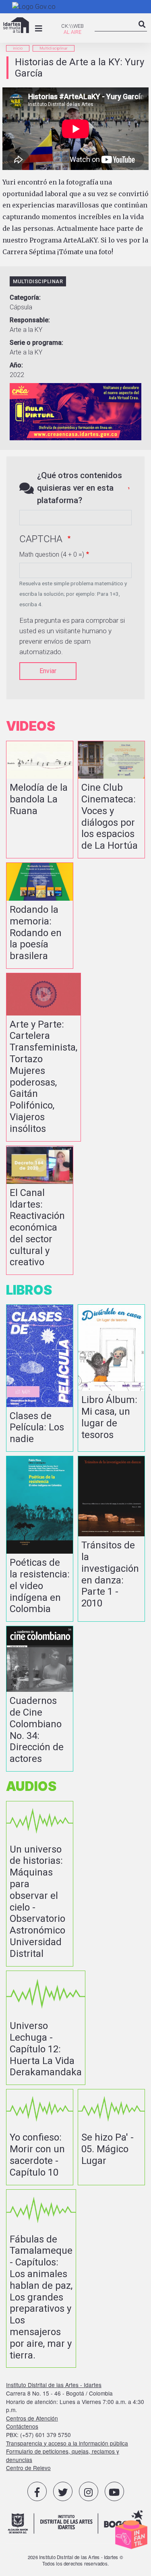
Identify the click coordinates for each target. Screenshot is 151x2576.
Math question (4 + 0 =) (52, 554)
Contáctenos (22, 2426)
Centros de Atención (32, 2418)
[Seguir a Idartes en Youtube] (114, 2491)
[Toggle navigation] (39, 29)
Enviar (48, 671)
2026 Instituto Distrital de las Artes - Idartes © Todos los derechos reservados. (75, 2560)
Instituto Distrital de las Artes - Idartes (54, 2385)
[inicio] (16, 25)
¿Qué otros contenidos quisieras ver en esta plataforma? (80, 488)
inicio (18, 48)
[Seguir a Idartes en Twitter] (63, 2491)
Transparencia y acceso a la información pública (67, 2443)
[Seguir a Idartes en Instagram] (89, 2491)
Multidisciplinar (54, 48)
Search (142, 31)
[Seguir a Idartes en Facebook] (37, 2491)
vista (40, 800)
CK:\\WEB (72, 26)
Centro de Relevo (28, 2468)
